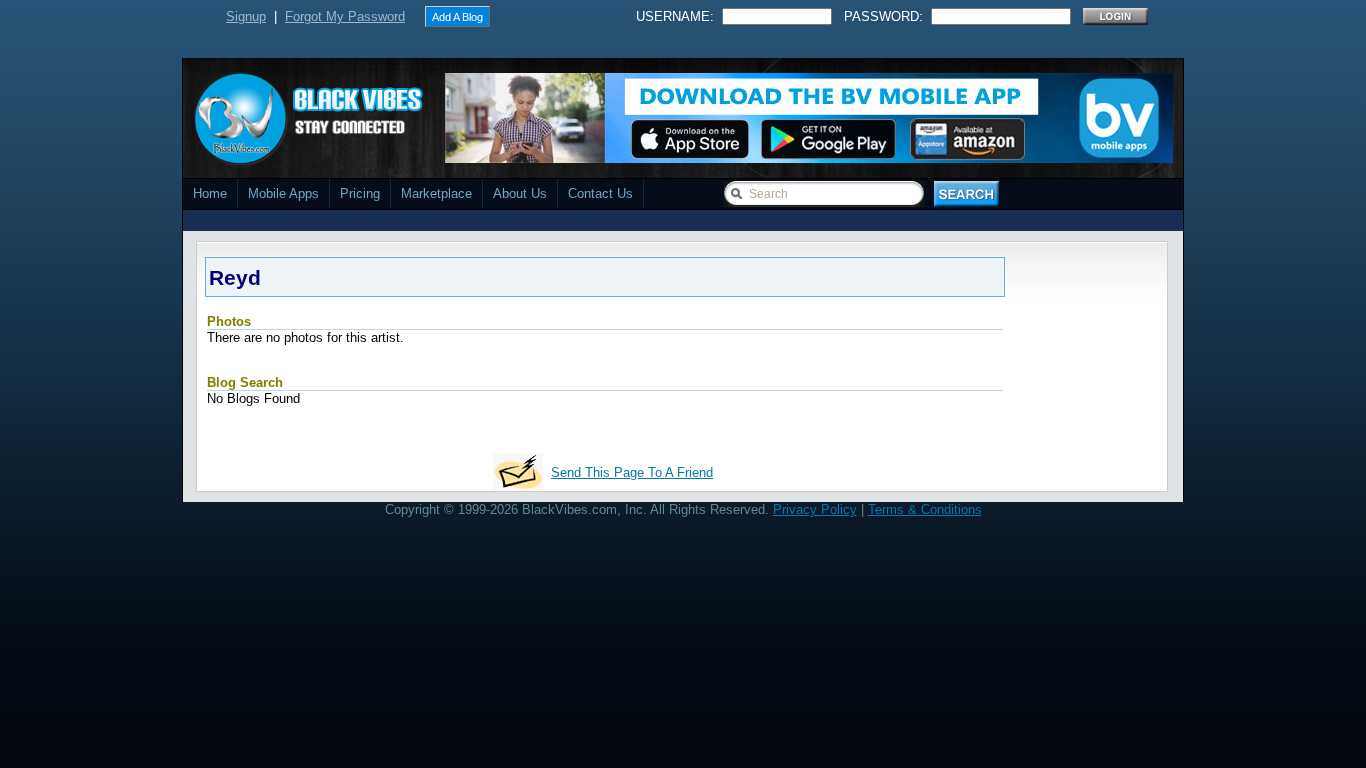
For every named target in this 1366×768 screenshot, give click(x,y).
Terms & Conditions (925, 509)
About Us (520, 193)
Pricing (360, 193)
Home (210, 193)
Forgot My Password (345, 16)
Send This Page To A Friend (632, 472)
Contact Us (600, 193)
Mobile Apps (283, 193)
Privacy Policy (815, 509)
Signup (246, 16)
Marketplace (436, 193)
